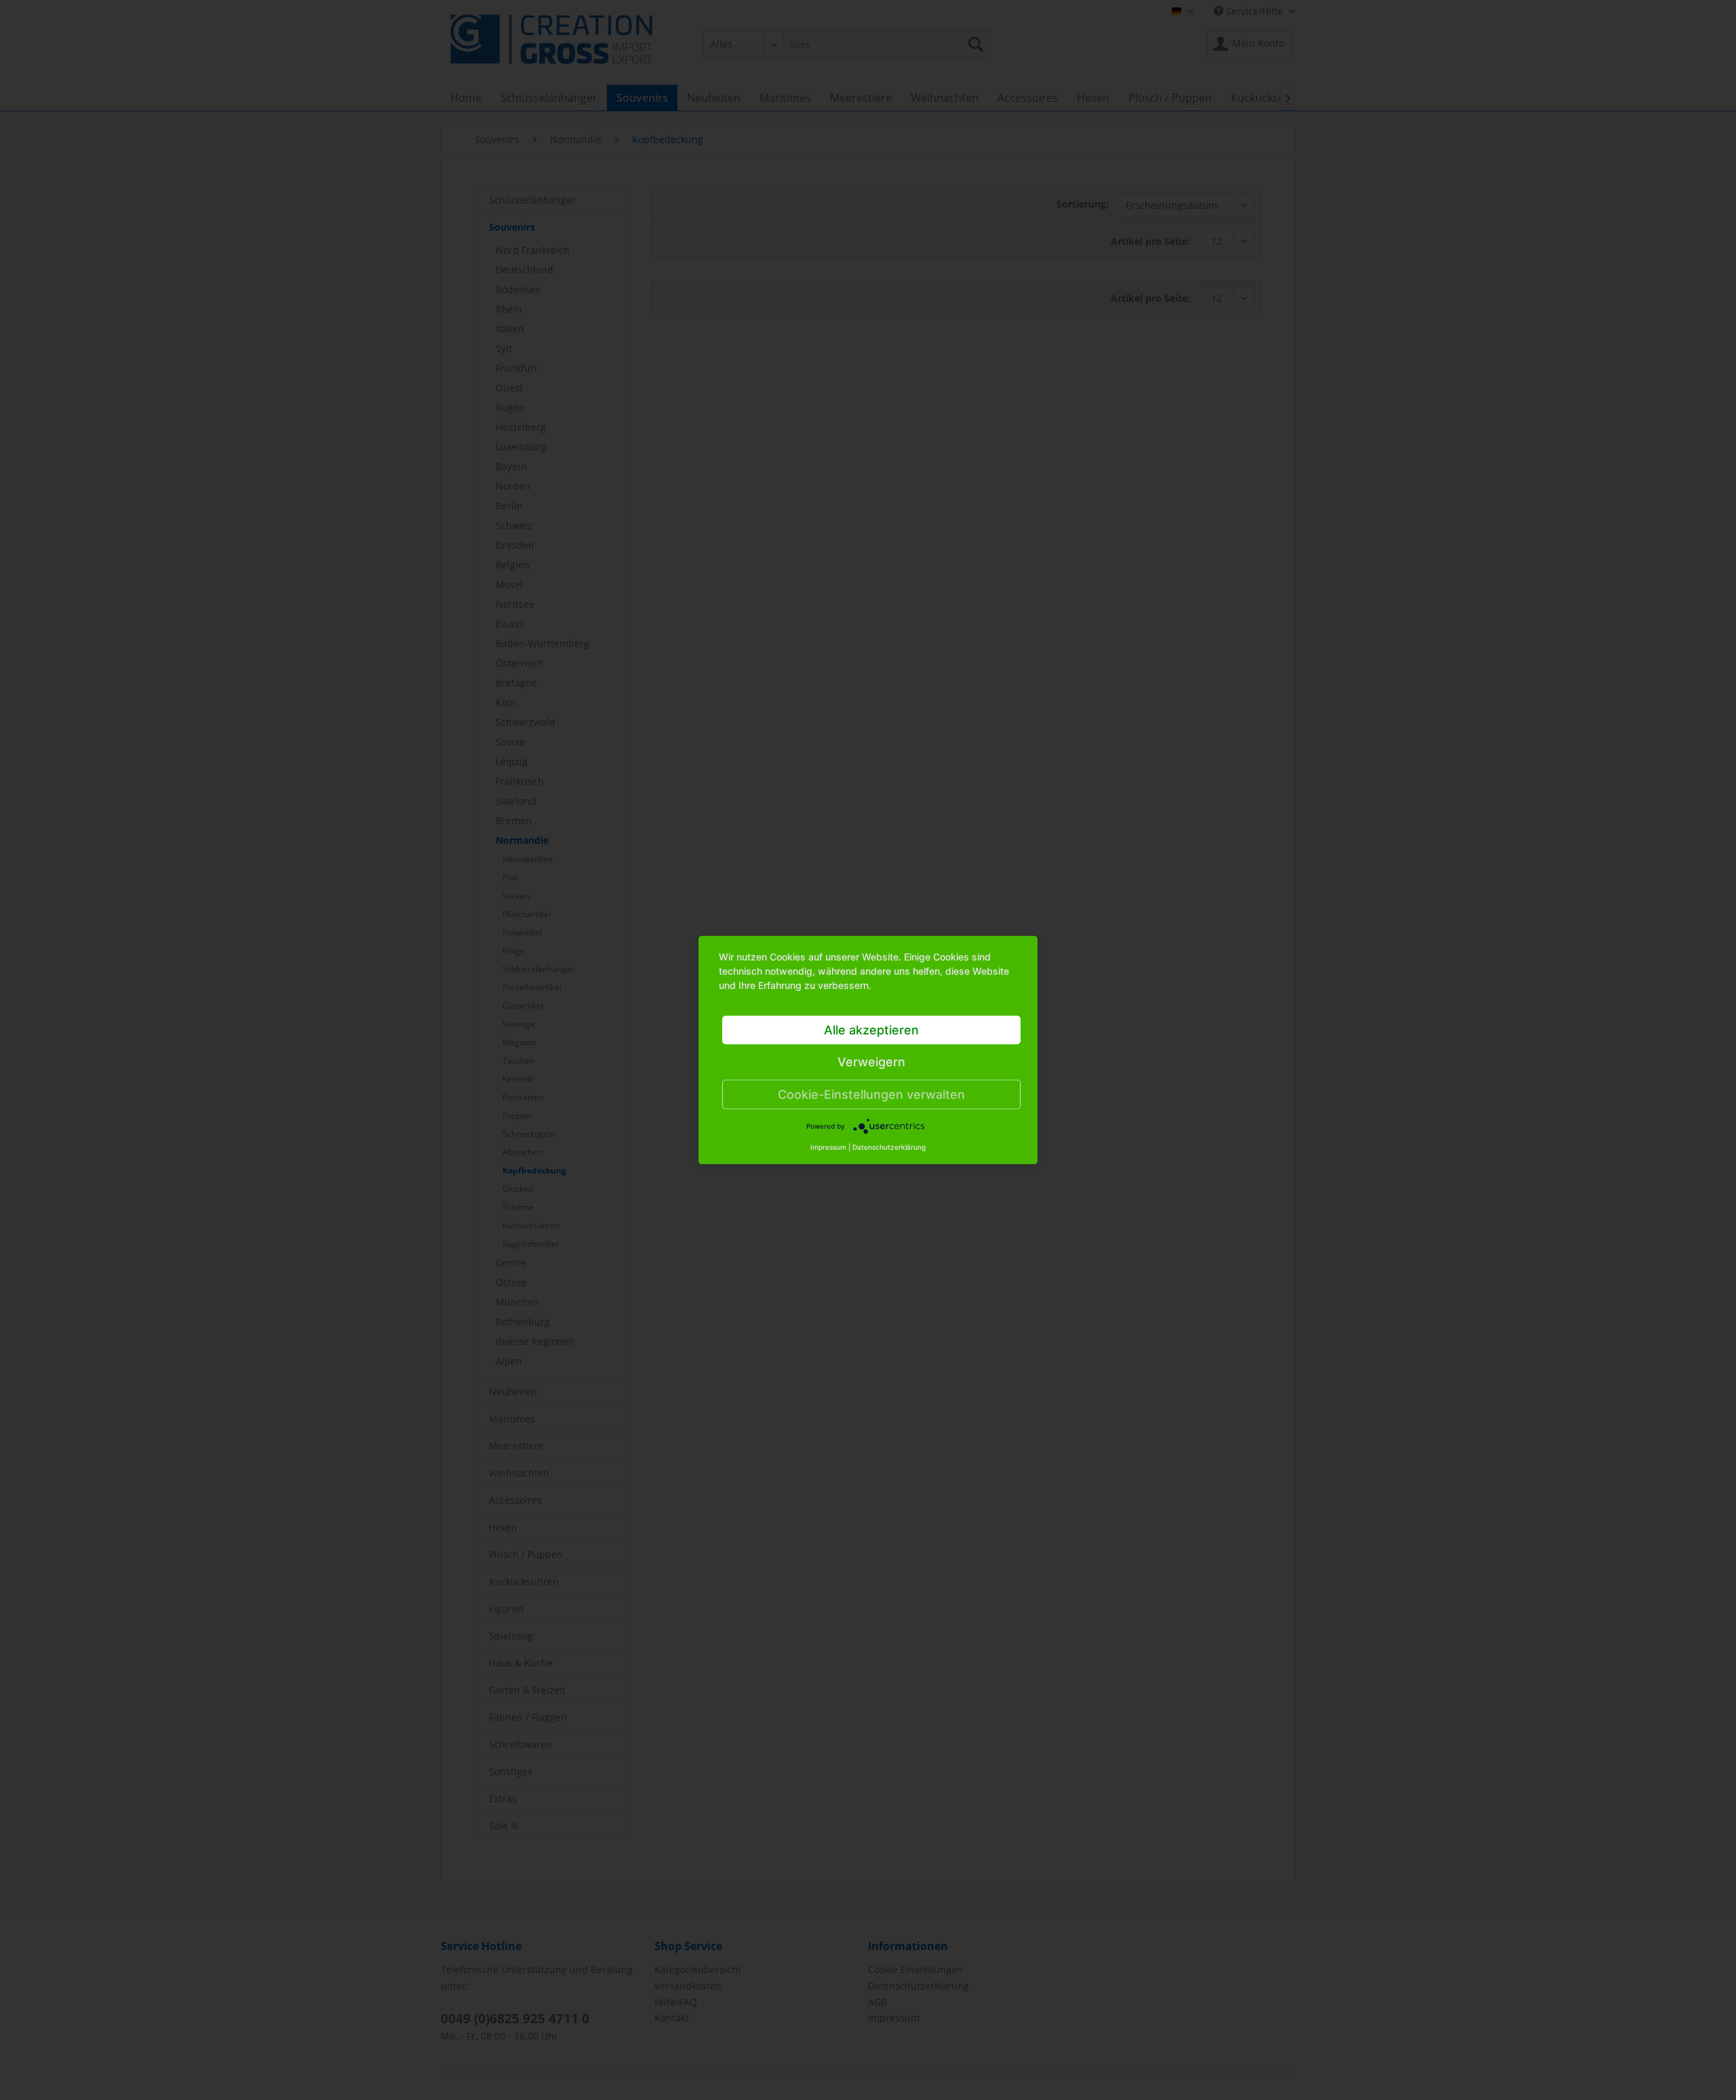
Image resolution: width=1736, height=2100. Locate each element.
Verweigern (871, 1062)
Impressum (828, 1147)
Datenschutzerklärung (889, 1147)
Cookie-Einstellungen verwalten (871, 1094)
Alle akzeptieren (871, 1030)
